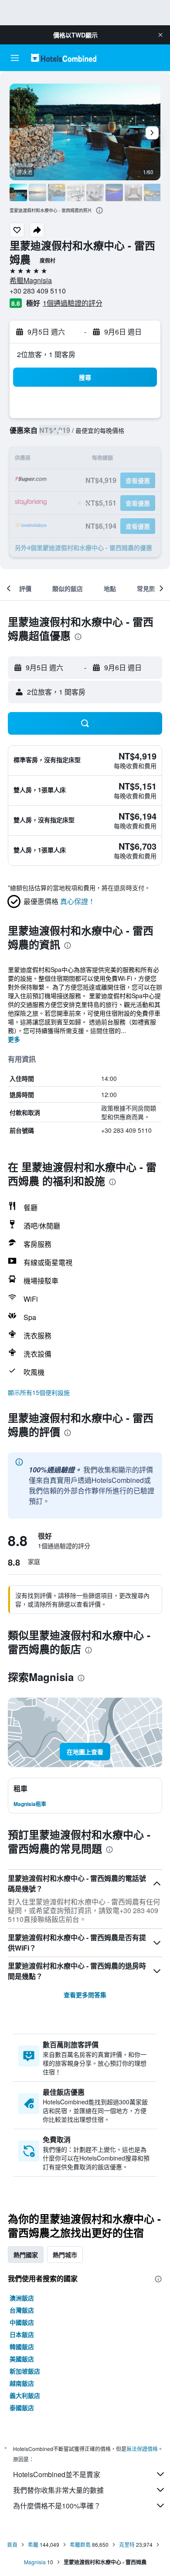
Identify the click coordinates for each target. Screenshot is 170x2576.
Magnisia (35, 2562)
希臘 (33, 2544)
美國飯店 (22, 2359)
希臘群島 (80, 2544)
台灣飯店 (22, 2310)
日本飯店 (22, 2334)
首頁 (12, 2544)
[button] (160, 35)
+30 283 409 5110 (38, 291)
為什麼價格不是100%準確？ (57, 2506)
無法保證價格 (142, 2449)
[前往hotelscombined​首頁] (64, 58)
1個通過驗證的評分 (73, 303)
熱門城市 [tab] (65, 2255)
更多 (14, 1039)
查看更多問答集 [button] (85, 1995)
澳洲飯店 (22, 2298)
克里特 (127, 2544)
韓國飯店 (22, 2346)
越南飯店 (22, 2383)
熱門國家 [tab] (26, 2255)
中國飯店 (22, 2322)
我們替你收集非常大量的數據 (58, 2490)
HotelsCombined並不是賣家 (57, 2474)
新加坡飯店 (25, 2371)
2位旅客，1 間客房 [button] (46, 354)
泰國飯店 (22, 2407)
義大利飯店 (25, 2395)
